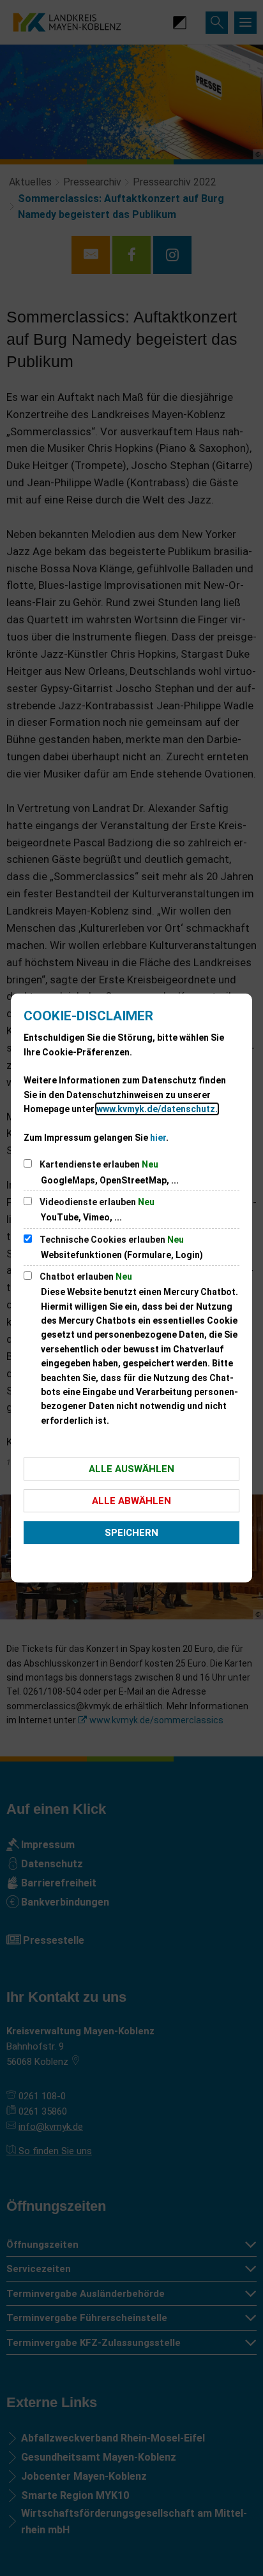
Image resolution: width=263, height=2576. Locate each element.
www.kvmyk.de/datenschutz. (157, 1109)
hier (158, 1138)
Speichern (131, 1533)
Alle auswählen (131, 1469)
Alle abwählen (131, 1501)
